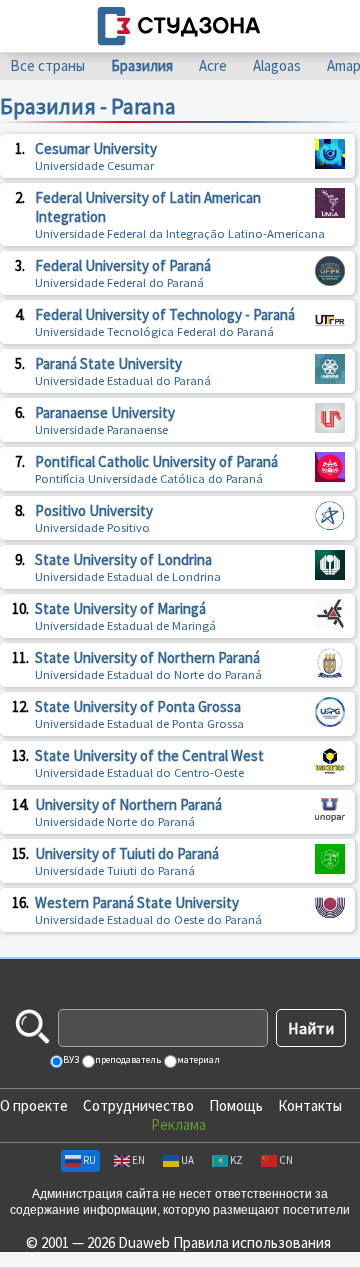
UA (187, 1160)
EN (138, 1160)
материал (197, 1059)
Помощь (236, 1105)
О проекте (34, 1105)
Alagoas (277, 65)
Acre (213, 65)
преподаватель (127, 1059)
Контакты (310, 1105)
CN (286, 1160)
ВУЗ (70, 1059)
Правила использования (252, 1242)
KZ (236, 1160)
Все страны (47, 65)
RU (89, 1160)
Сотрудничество (138, 1105)
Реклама (178, 1124)
